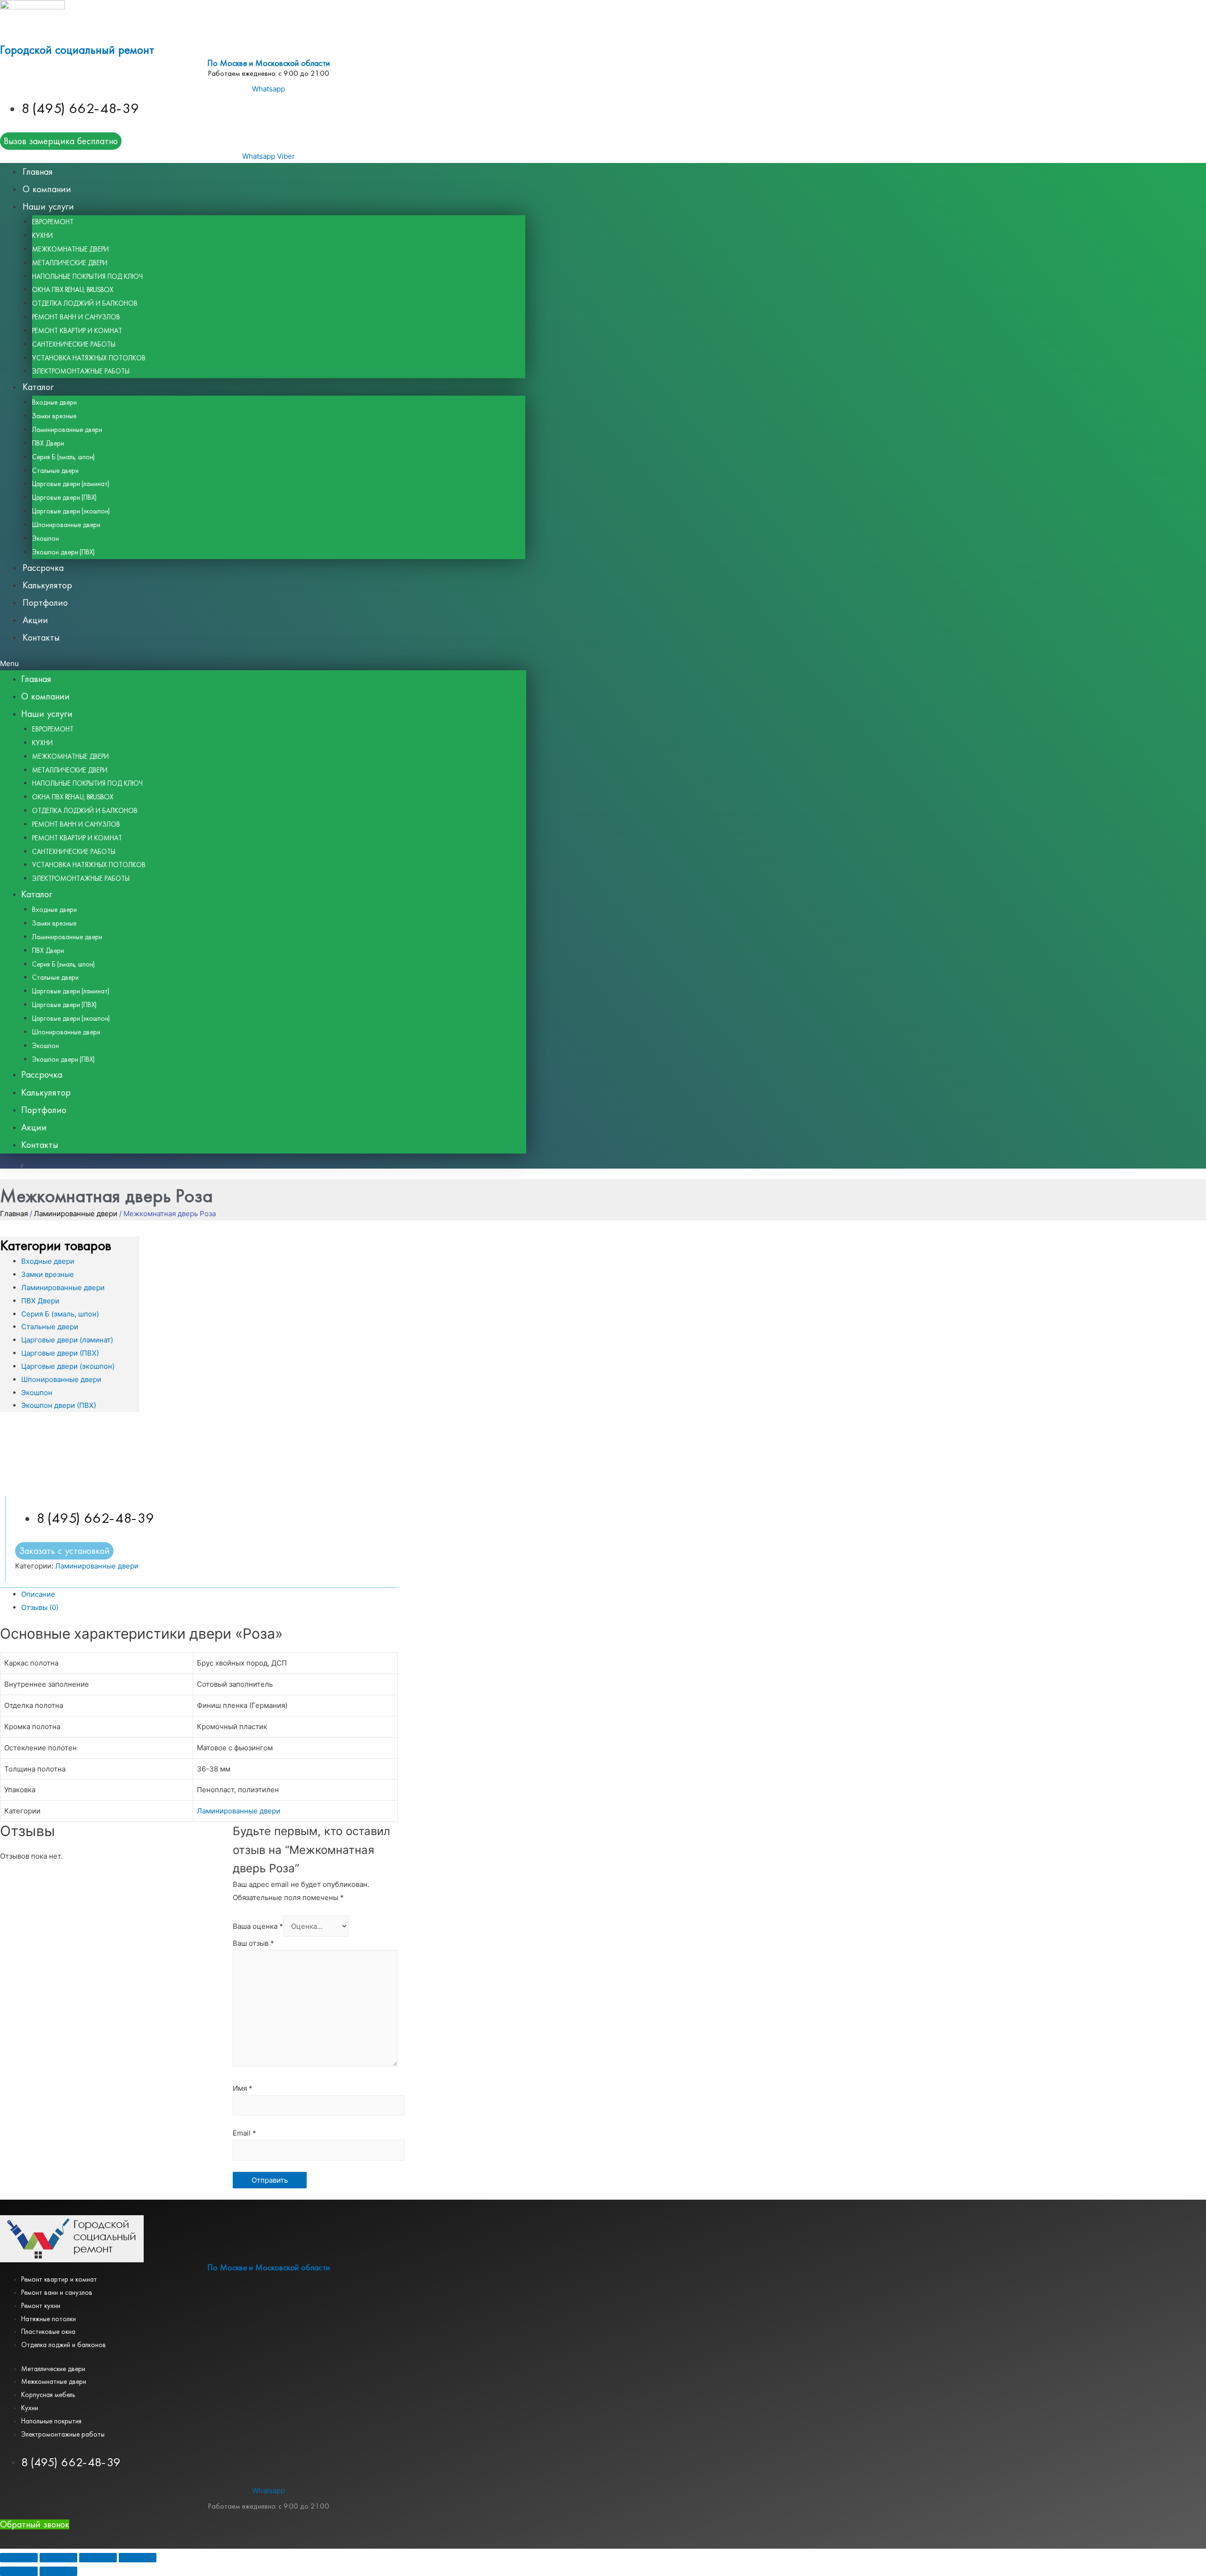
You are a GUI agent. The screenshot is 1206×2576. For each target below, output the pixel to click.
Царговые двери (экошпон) (71, 511)
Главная (38, 172)
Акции (35, 620)
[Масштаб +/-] (138, 2558)
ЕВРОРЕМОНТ (53, 222)
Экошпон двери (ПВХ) (63, 552)
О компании (47, 189)
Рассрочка (43, 568)
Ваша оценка (258, 1926)
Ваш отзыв (253, 1943)
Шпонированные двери (66, 525)
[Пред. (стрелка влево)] (19, 2571)
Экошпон (45, 538)
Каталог (38, 387)
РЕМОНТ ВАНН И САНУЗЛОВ (76, 317)
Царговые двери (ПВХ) (64, 497)
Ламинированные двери (67, 430)
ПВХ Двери (48, 443)
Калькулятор (47, 585)
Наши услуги (48, 207)
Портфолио (45, 603)
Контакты (41, 638)
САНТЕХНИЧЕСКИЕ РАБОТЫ (74, 344)
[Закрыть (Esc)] (19, 2558)
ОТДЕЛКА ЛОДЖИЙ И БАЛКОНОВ (85, 303)
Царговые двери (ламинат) (71, 484)
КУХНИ (42, 236)
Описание (38, 1594)
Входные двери (54, 402)
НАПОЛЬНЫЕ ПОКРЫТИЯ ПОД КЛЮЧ (87, 276)
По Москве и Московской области (269, 63)
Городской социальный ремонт (77, 50)
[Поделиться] (58, 2558)
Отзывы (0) (40, 1607)
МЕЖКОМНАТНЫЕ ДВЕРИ (70, 249)
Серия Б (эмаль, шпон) (63, 457)
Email (244, 2133)
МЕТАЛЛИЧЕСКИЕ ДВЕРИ (70, 263)
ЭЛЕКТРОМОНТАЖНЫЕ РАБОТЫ (81, 371)
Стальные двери (55, 471)
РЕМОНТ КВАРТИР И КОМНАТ (77, 331)
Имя (243, 2088)
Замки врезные (54, 416)
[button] (263, 664)
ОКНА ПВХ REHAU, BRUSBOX (73, 290)
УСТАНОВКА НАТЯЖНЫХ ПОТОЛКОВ (89, 358)
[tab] (209, 1594)
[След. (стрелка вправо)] (58, 2571)
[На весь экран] (98, 2558)
